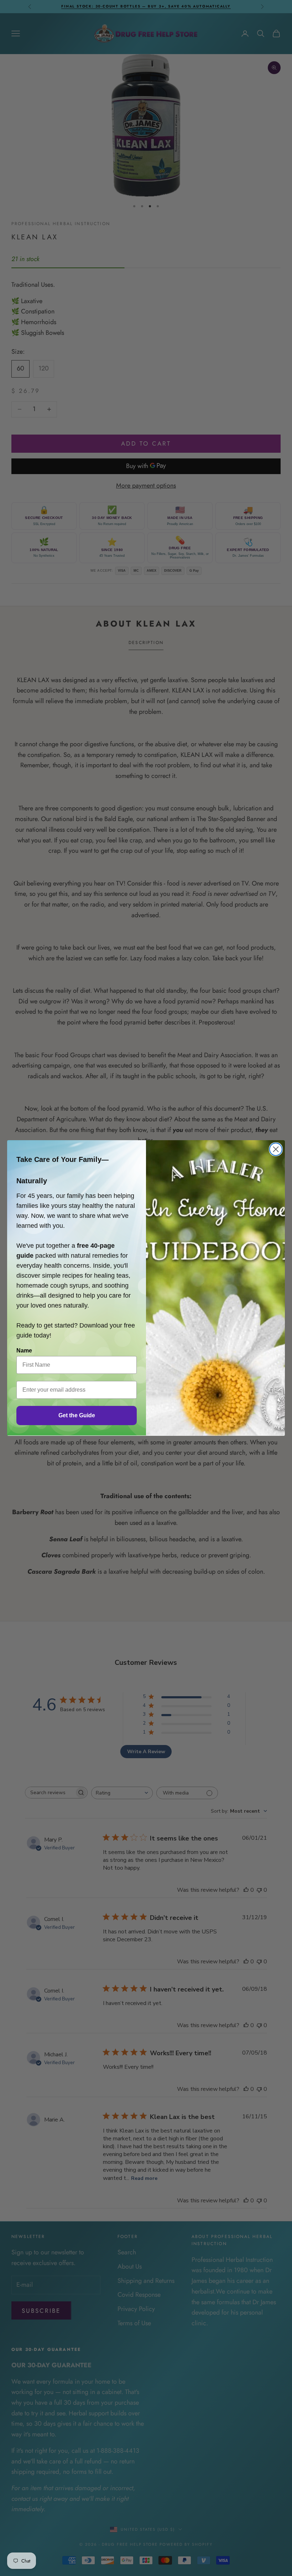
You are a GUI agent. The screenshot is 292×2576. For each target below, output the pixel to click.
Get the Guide (77, 1415)
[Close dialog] (276, 1149)
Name (24, 1351)
